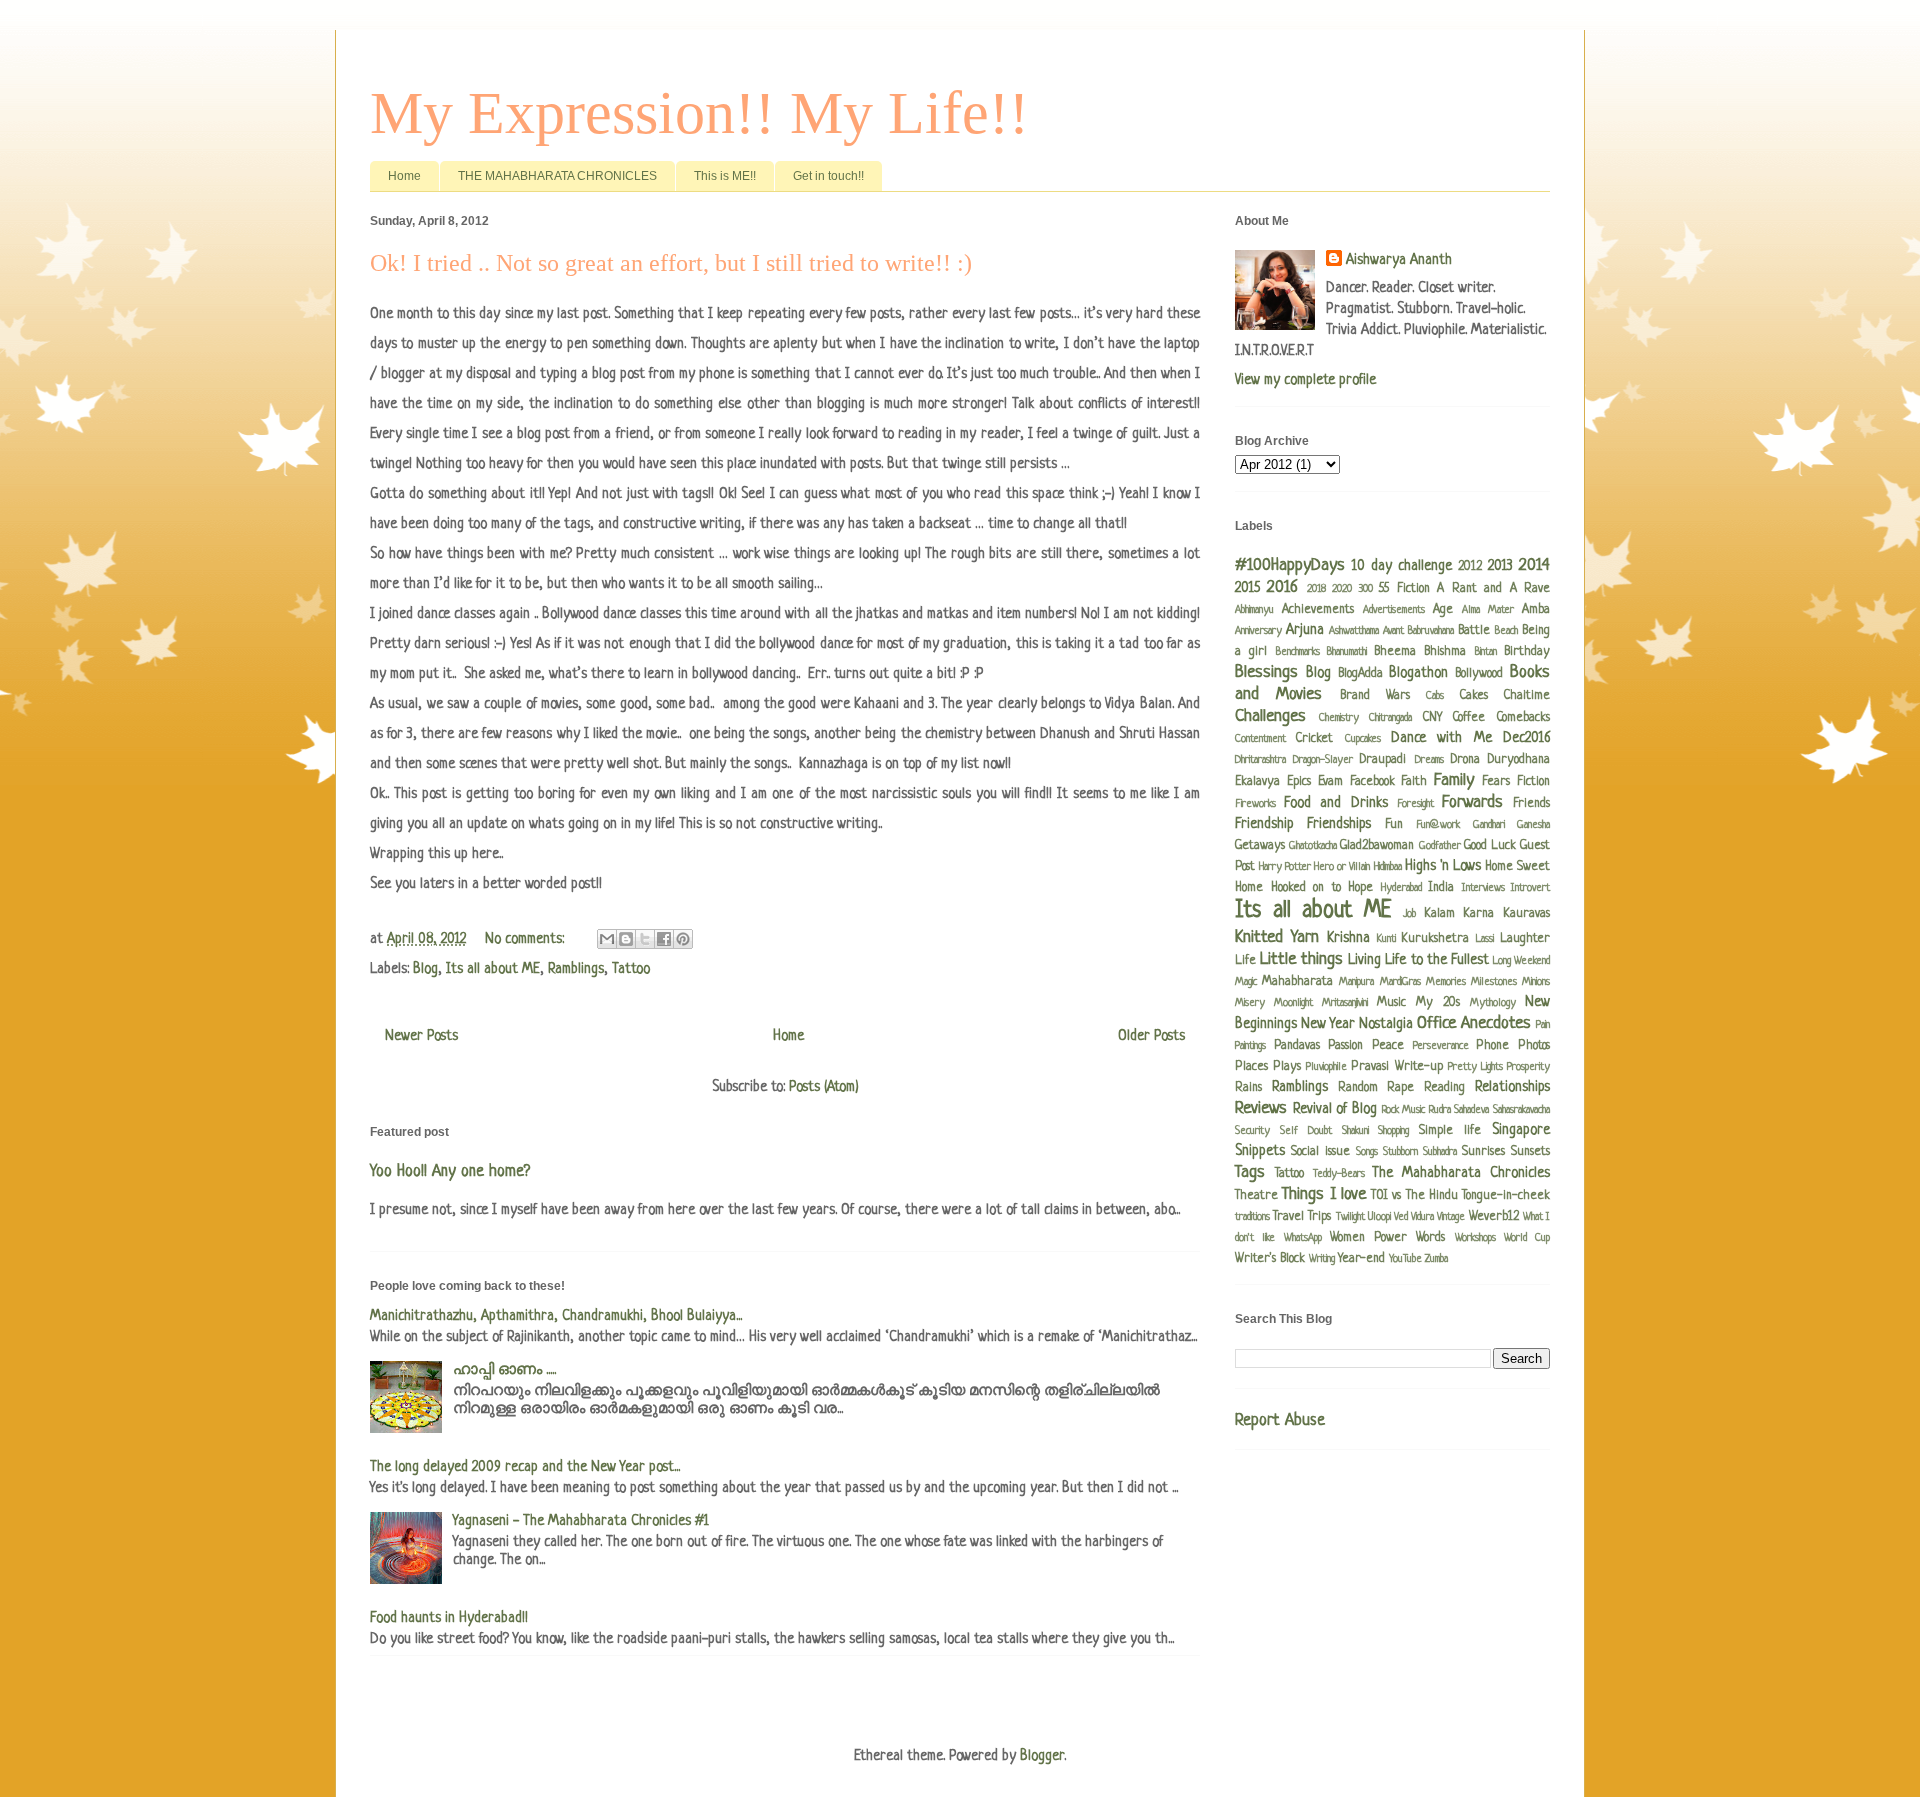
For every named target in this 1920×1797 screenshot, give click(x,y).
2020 (1342, 589)
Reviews (1261, 1108)
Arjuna (1305, 630)
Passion (1345, 1046)
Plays (1287, 1067)
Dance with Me (1441, 738)
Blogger (1042, 1756)
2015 (1247, 588)
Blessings (1266, 672)
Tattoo (631, 969)
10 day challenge (1402, 566)
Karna (1478, 914)
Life (1245, 961)
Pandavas (1297, 1046)
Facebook (1372, 782)
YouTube (1405, 1259)
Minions (1536, 982)
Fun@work (1438, 825)
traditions (1252, 1217)
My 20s (1438, 1003)
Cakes (1474, 696)
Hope (1360, 888)
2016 (1282, 587)
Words (1430, 1238)
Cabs (1435, 696)
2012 (1470, 567)
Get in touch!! (828, 176)
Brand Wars (1375, 696)
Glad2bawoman (1377, 846)
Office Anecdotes (1474, 1023)
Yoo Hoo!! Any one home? (450, 1172)
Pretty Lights (1475, 1067)
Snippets (1260, 1151)
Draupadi (1383, 760)
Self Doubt (1306, 1131)
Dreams (1429, 760)
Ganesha (1533, 825)
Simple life (1450, 1131)
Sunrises (1483, 1152)
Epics (1299, 782)
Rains (1248, 1088)
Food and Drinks (1335, 803)
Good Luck (1490, 846)
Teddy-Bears (1339, 1174)
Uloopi (1379, 1217)
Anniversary (1258, 631)
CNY (1432, 718)
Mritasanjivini (1345, 1003)
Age (1443, 610)
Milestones (1494, 982)
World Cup (1527, 1238)
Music (1391, 1003)
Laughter (1525, 939)
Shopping (1393, 1131)
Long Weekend (1521, 961)
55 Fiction (1404, 589)
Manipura (1356, 982)
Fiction (1533, 782)
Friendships (1339, 824)
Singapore (1521, 1130)
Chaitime (1527, 696)
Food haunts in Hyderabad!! (449, 1618)
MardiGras (1400, 982)
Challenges (1270, 716)
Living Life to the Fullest (1418, 960)
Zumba (1436, 1259)
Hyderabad (1401, 888)
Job (1409, 914)
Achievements (1318, 610)
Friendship (1264, 824)
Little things (1301, 959)
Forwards (1472, 802)
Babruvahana (1431, 631)
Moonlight (1293, 1003)
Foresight (1415, 804)
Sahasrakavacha (1521, 1110)
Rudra (1440, 1110)
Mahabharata (1297, 982)
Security (1252, 1131)
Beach (1506, 631)
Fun (1394, 825)
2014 (1534, 565)
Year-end (1361, 1259)
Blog (425, 969)
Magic (1246, 982)
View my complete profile (1305, 380)
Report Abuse (1280, 1421)
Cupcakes (1363, 739)
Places (1251, 1067)
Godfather (1440, 846)
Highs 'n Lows (1443, 866)
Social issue (1320, 1152)
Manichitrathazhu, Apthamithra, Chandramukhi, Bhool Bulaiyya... (556, 1316)
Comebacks (1523, 718)
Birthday (1527, 652)
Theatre (1256, 1196)
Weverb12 (1494, 1217)
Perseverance (1441, 1046)
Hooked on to (1306, 888)
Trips (1319, 1217)
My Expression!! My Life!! (699, 113)
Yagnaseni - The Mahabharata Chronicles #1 (581, 1521)
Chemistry (1339, 718)
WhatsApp (1303, 1238)
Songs (1367, 1152)
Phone (1492, 1046)
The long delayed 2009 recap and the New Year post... (525, 1467)
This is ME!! (725, 176)
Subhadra (1440, 1152)
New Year (1328, 1024)
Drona (1465, 760)
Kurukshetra (1435, 939)
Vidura (1422, 1217)
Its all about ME (493, 969)
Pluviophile (1326, 1067)
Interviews (1483, 888)
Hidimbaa (1388, 867)
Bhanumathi (1347, 652)
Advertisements (1394, 610)
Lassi (1485, 939)
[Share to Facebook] (664, 939)
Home (404, 176)
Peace (1388, 1046)
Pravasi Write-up (1396, 1067)
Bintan (1486, 652)
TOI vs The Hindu (1414, 1196)
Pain (1543, 1025)
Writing (1322, 1259)
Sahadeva (1471, 1110)
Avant (1393, 631)
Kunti (1386, 939)
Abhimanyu (1254, 610)
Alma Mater (1488, 610)
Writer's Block (1270, 1259)
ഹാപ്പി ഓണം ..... (504, 1370)
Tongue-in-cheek (1506, 1196)
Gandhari (1489, 825)
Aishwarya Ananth (1399, 260)
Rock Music (1404, 1110)
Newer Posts (421, 1036)
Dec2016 (1526, 738)
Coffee (1469, 718)
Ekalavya (1257, 782)
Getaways (1260, 846)
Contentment (1260, 739)
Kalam (1439, 914)
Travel (1288, 1217)
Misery (1250, 1003)
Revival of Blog (1335, 1109)
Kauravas (1526, 914)
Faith (1414, 782)
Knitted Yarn (1277, 937)
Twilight (1350, 1217)
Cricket (1314, 739)
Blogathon (1418, 673)
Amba (1536, 610)
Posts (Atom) (824, 1087)
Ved (1401, 1217)
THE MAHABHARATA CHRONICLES (557, 176)
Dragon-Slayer (1323, 760)
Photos (1534, 1046)
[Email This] (607, 939)
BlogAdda (1360, 674)
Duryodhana (1519, 760)
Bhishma (1445, 652)
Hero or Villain (1342, 867)
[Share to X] (645, 939)
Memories (1446, 982)
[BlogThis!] (626, 939)
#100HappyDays (1290, 565)
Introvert (1530, 888)
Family (1454, 780)
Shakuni (1355, 1131)
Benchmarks (1298, 652)
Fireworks (1255, 804)
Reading (1444, 1088)
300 (1366, 589)
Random (1358, 1088)
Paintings (1250, 1046)
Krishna (1348, 938)
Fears (1496, 782)
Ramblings (576, 969)
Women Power (1368, 1238)
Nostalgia (1386, 1024)
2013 (1500, 566)
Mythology (1493, 1003)
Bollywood (1479, 674)
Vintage (1451, 1217)
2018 (1316, 589)
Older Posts (1151, 1036)
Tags (1250, 1172)
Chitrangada (1390, 718)
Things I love (1324, 1194)
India (1441, 888)
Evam (1330, 782)
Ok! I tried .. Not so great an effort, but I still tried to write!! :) (671, 263)
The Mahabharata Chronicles (1461, 1173)
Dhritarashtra (1260, 760)
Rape (1400, 1088)
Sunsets (1530, 1152)
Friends (1531, 804)
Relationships (1512, 1087)
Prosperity (1528, 1067)
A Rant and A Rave (1493, 589)
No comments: (526, 939)
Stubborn (1400, 1152)
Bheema (1395, 652)
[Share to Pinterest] (683, 939)
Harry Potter (1285, 867)
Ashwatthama (1354, 631)
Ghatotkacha (1313, 846)
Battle (1474, 631)
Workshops (1475, 1238)
